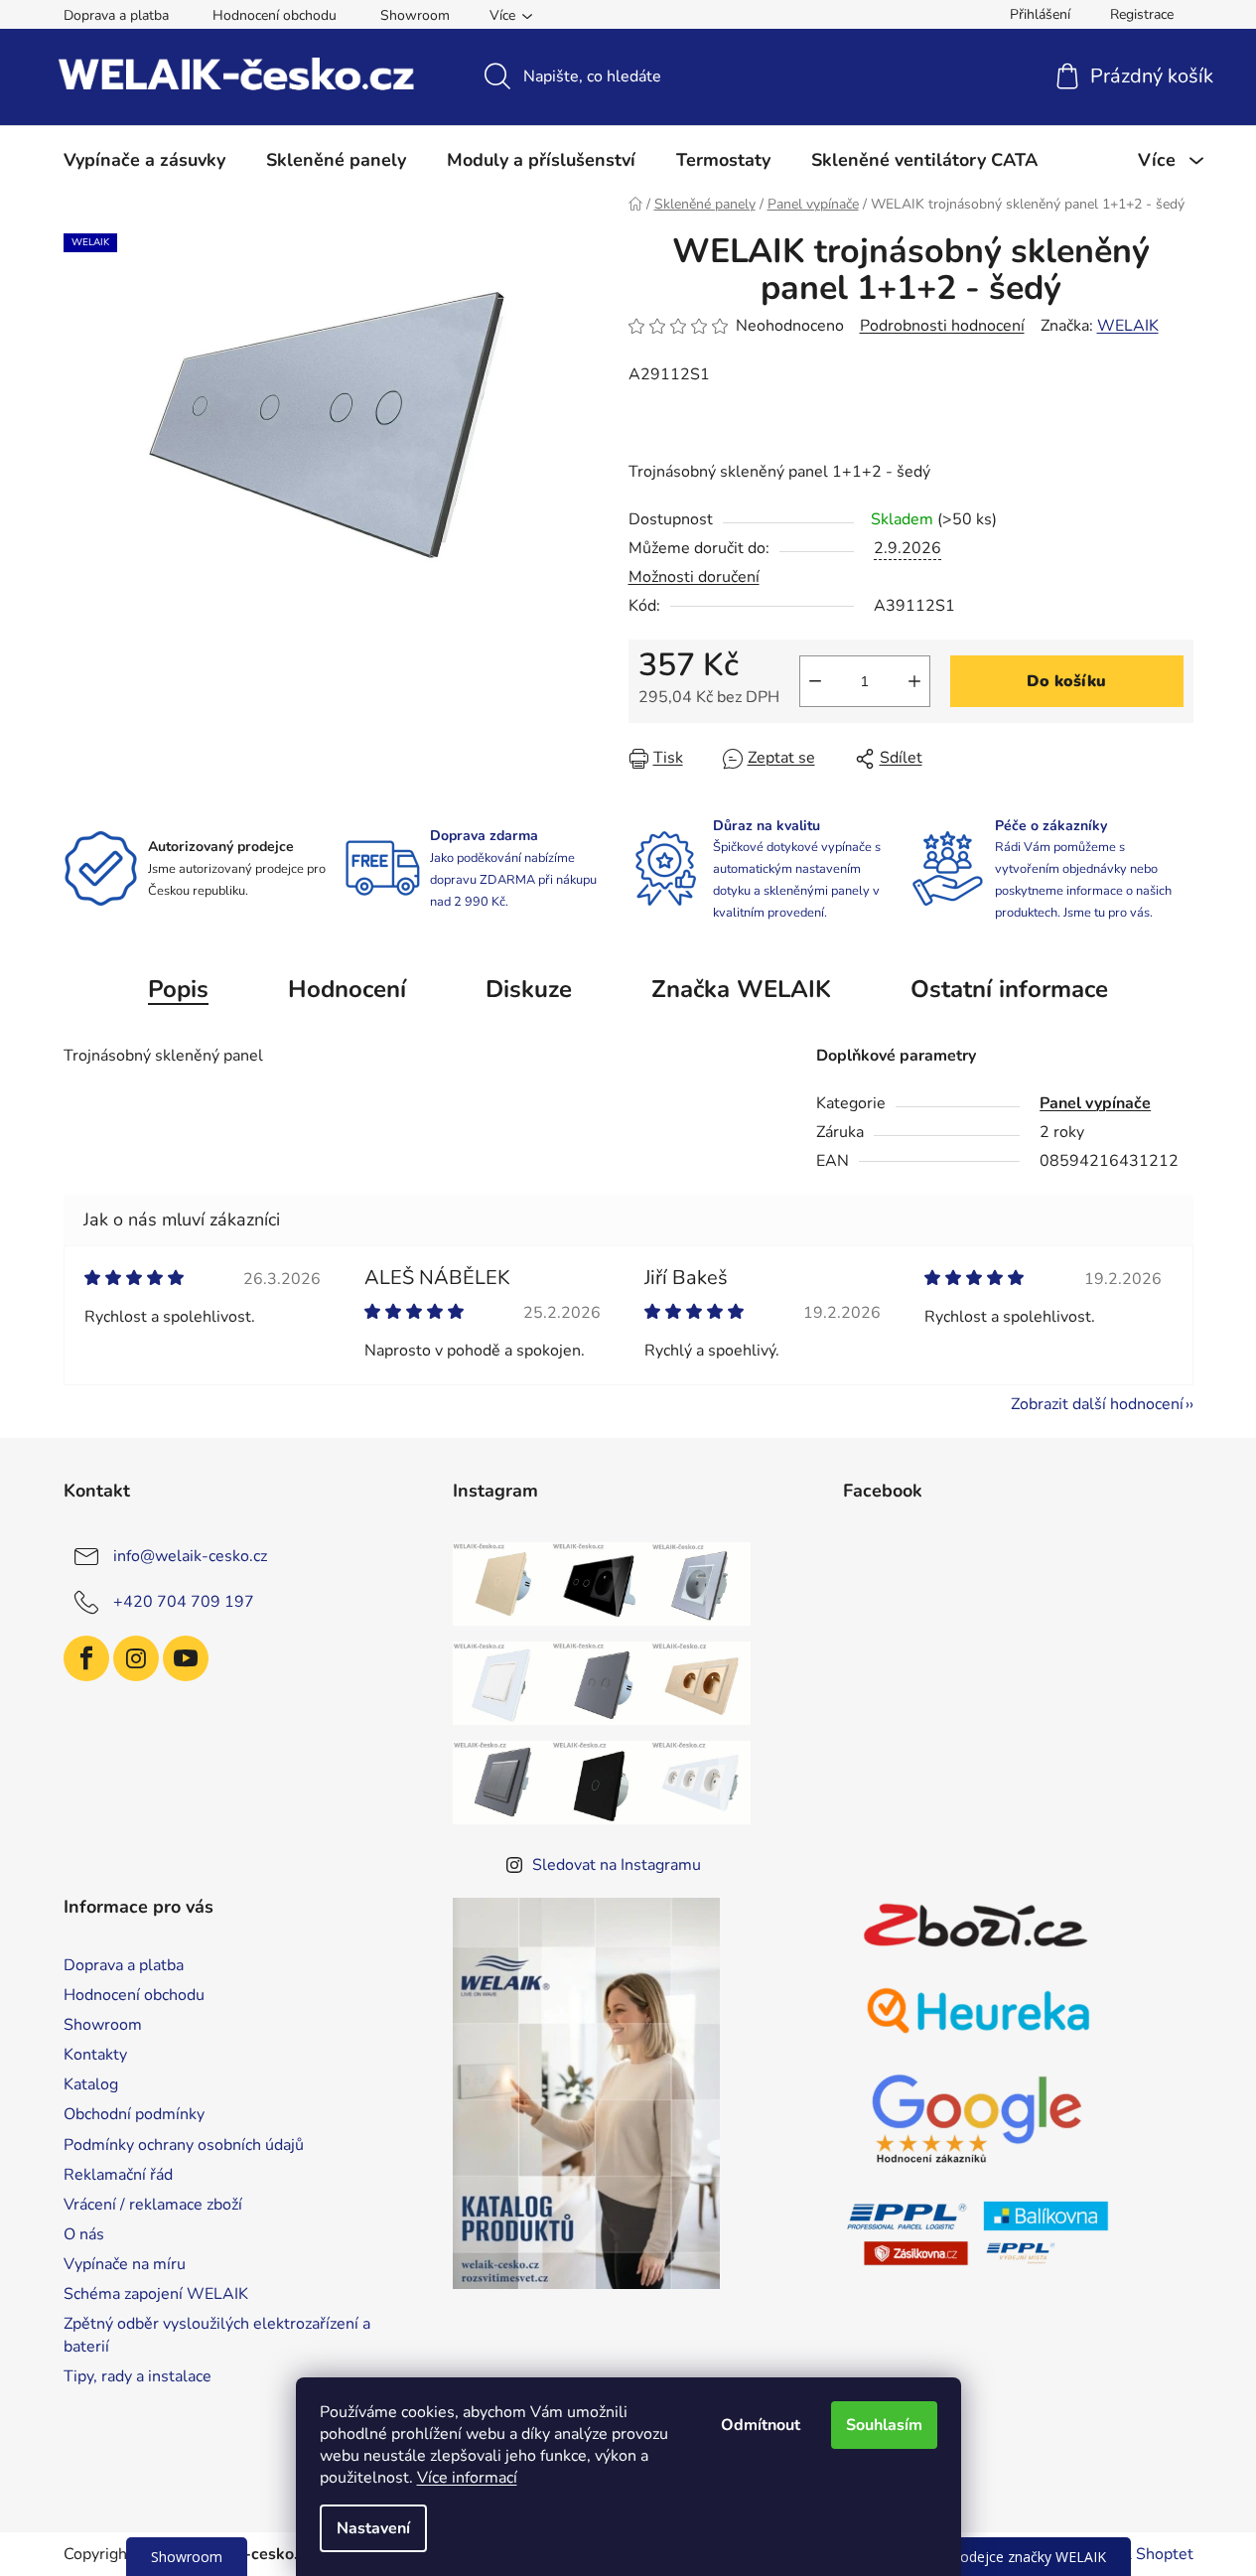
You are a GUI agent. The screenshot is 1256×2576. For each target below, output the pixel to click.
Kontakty (95, 2055)
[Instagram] (136, 1658)
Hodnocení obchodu (275, 15)
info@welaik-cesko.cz (190, 1556)
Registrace (1142, 14)
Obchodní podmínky (134, 2114)
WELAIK (1128, 326)
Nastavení (373, 2528)
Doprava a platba (116, 15)
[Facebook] (86, 1658)
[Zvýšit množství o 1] (914, 681)
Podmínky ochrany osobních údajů (184, 2145)
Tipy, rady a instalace (138, 2376)
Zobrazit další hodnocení (1097, 1404)
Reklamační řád (118, 2175)
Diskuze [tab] (529, 989)
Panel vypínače (1095, 1103)
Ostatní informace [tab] (1009, 989)
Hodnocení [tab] (347, 989)
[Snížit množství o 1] (815, 681)
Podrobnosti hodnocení (942, 326)
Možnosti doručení (694, 577)
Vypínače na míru (125, 2264)
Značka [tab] (741, 989)
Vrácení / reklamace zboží (153, 2205)
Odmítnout (761, 2425)
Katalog (91, 2084)
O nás (84, 2234)
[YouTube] (186, 1658)
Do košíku (1066, 681)
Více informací (467, 2478)
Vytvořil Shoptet (1134, 2554)
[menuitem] (144, 160)
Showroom (415, 15)
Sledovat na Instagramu (617, 1865)
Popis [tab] (178, 989)
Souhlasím (884, 2425)
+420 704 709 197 (184, 1602)
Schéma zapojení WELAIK (156, 2294)
